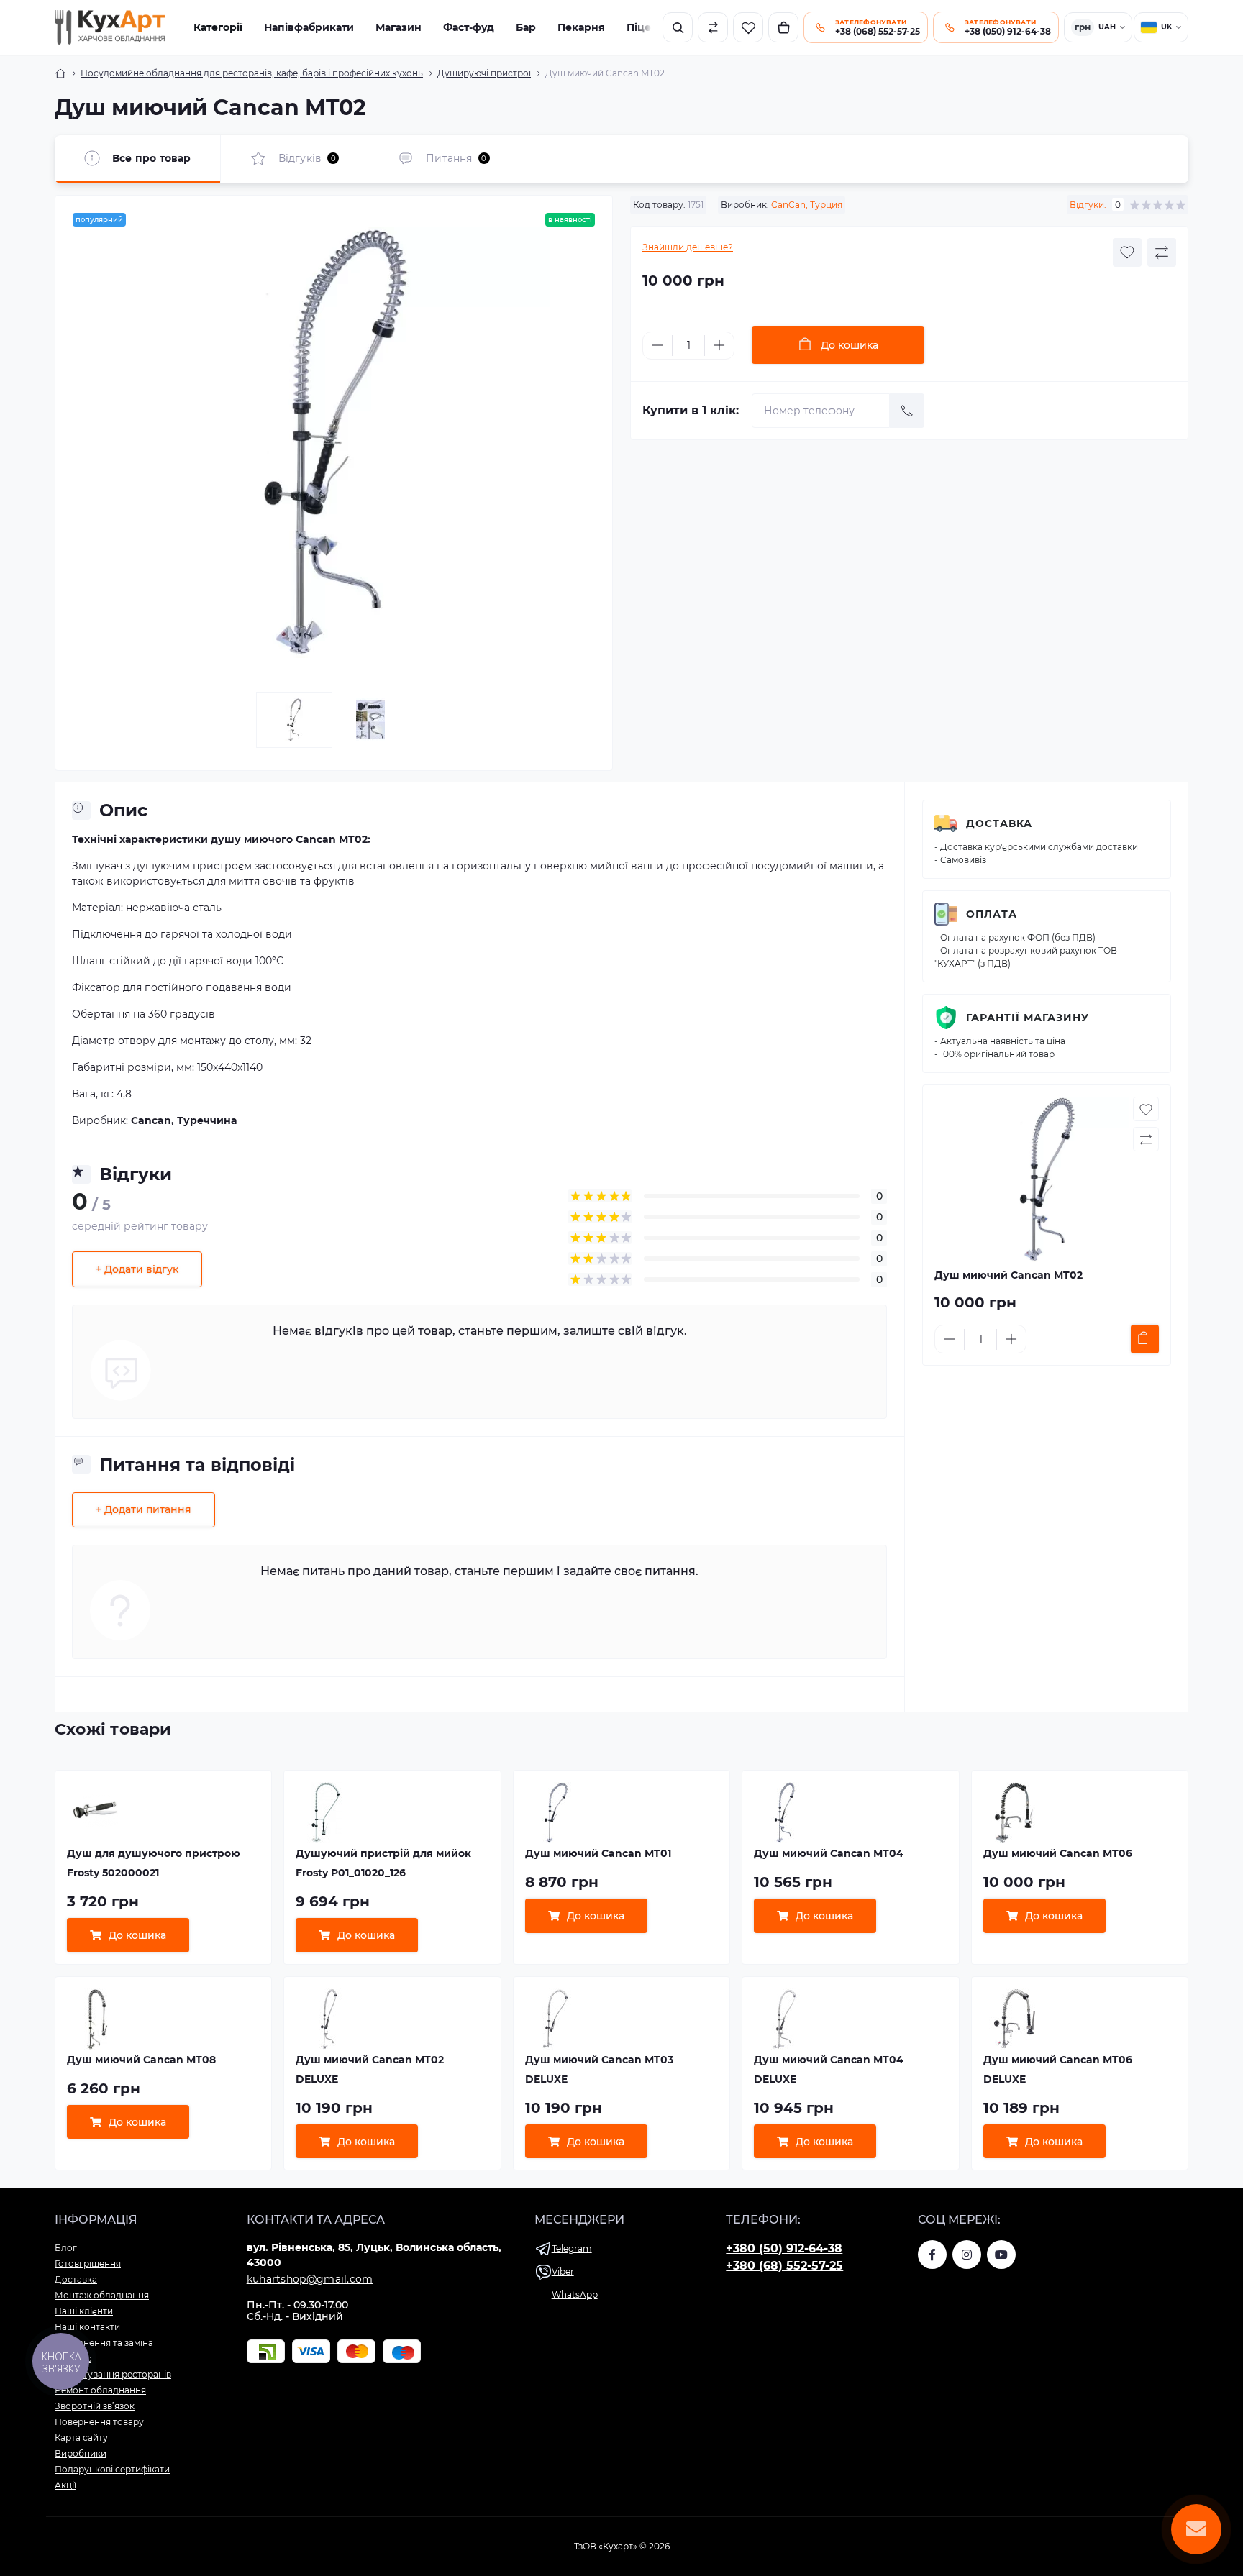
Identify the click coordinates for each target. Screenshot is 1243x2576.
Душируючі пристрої (484, 73)
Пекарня (581, 27)
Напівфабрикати (309, 27)
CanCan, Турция (807, 205)
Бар (526, 27)
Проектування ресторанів (113, 2374)
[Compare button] (1162, 252)
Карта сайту (81, 2438)
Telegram (572, 2248)
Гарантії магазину (1028, 1018)
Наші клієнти (84, 2311)
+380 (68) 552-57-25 (784, 2266)
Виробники (81, 2453)
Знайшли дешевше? (688, 247)
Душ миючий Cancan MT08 (141, 2060)
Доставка (999, 823)
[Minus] (657, 345)
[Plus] (719, 345)
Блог (66, 2248)
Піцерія (647, 27)
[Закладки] (748, 27)
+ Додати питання (144, 1509)
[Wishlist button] (1127, 252)
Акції (65, 2485)
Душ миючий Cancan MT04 (829, 1853)
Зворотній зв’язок (95, 2406)
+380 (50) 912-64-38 (784, 2248)
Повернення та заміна (104, 2343)
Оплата (992, 914)
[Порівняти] (713, 27)
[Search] (678, 27)
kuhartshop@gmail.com (310, 2279)
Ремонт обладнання (100, 2390)
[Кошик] (783, 27)
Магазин (399, 27)
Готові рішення (88, 2264)
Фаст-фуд (469, 27)
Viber (563, 2271)
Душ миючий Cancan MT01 (598, 1853)
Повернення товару (99, 2422)
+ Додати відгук (137, 1269)
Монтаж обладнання (102, 2295)
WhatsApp (575, 2294)
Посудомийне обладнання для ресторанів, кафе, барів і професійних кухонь (252, 73)
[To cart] (1145, 1339)
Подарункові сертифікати (112, 2469)
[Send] (907, 411)
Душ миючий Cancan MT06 (1058, 1853)
